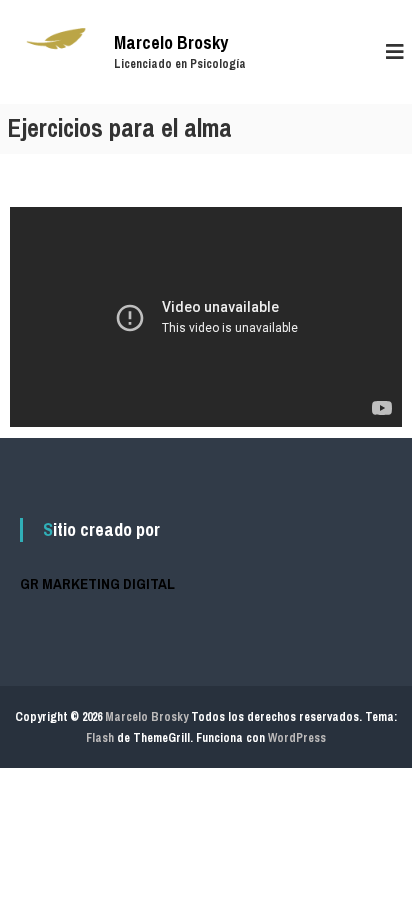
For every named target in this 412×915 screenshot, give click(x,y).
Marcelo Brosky (171, 42)
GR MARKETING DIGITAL (97, 583)
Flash (100, 738)
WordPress (297, 738)
